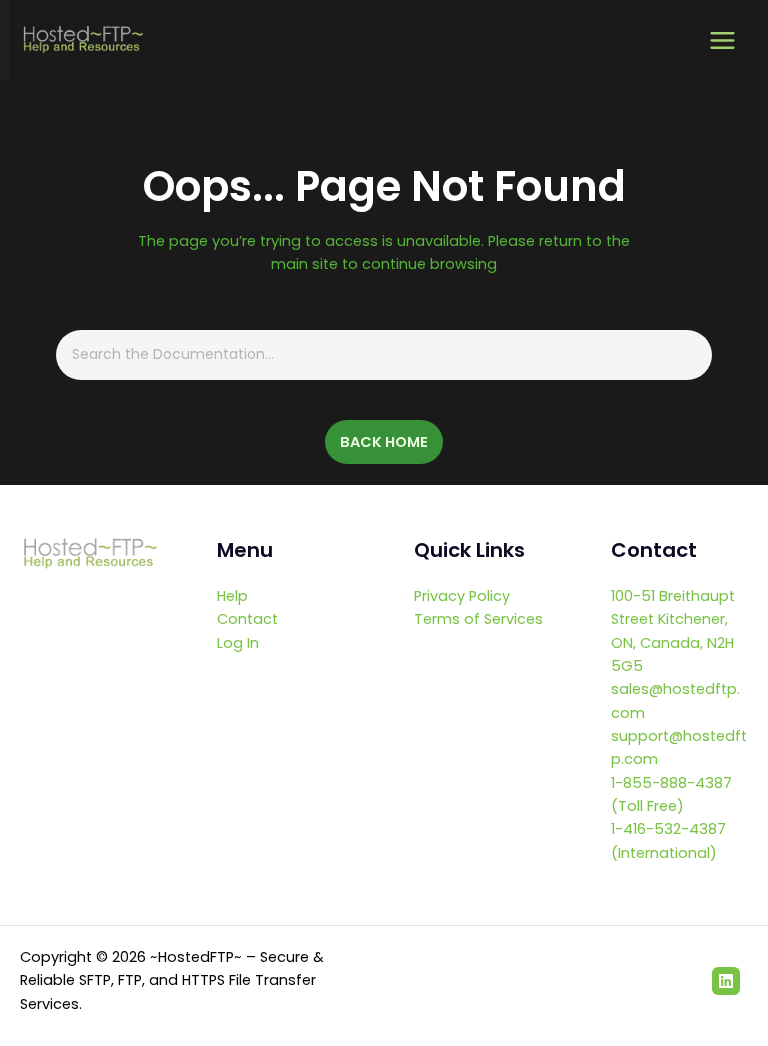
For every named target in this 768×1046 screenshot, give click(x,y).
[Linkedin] (726, 981)
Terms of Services (478, 619)
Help (232, 596)
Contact (247, 619)
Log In (238, 643)
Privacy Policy (462, 596)
